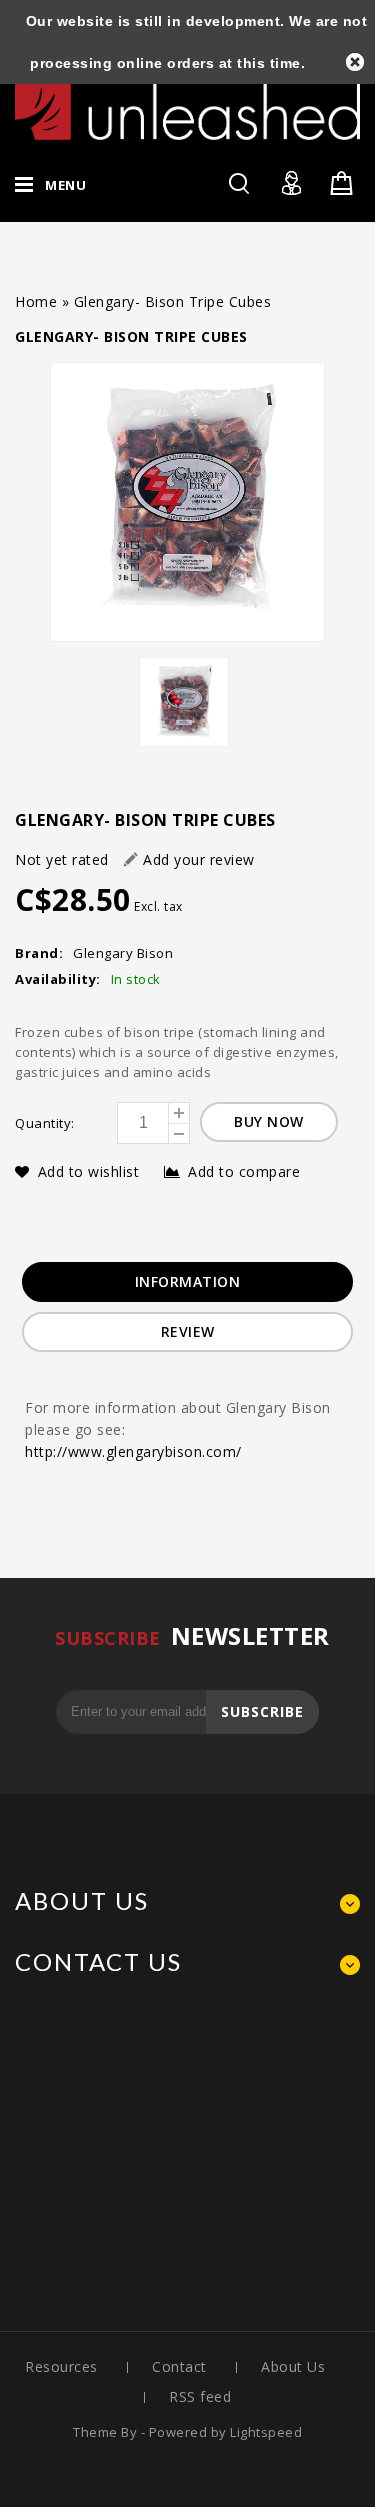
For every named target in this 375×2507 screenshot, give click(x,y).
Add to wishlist (91, 1171)
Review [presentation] (188, 1331)
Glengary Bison (123, 953)
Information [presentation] (188, 1281)
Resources (61, 2366)
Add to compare (244, 1171)
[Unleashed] (187, 103)
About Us (293, 2366)
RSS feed (200, 2396)
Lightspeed (266, 2432)
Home (36, 301)
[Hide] (355, 62)
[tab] (188, 1282)
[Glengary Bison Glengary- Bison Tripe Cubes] (187, 502)
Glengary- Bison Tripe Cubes (173, 301)
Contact (179, 2366)
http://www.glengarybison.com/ (133, 1451)
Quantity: (45, 1123)
